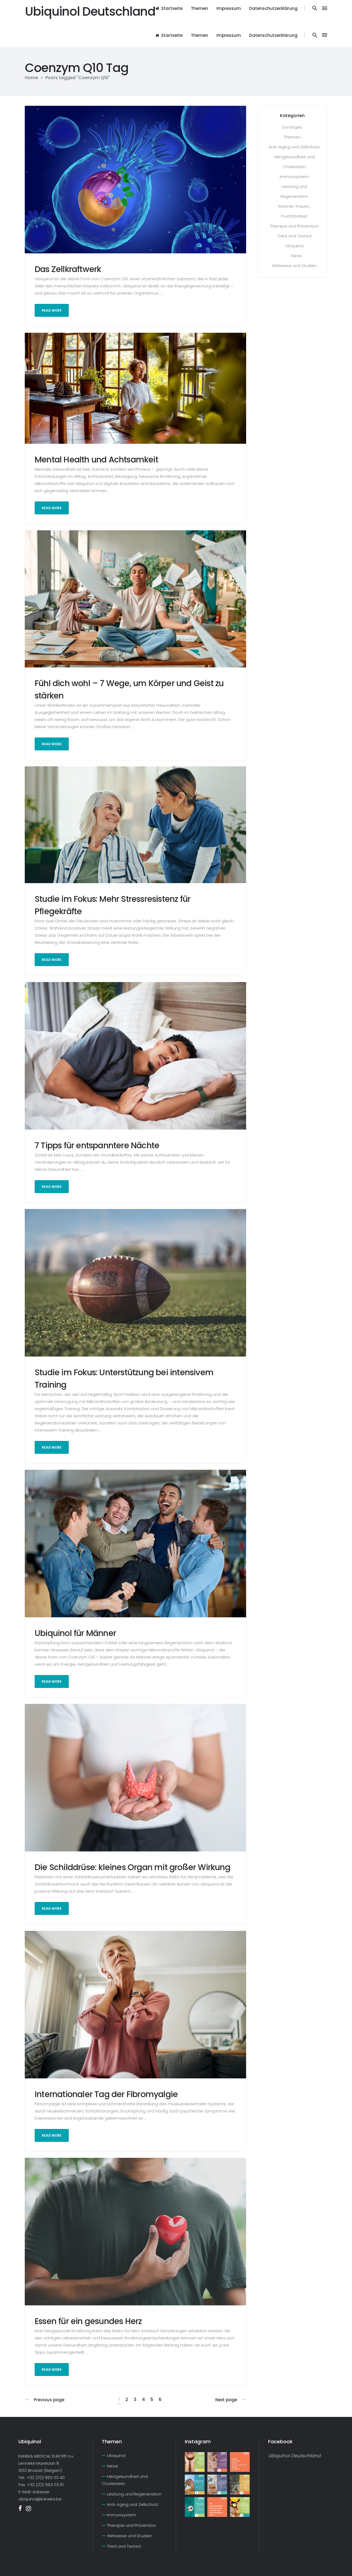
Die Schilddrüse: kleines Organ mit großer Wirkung (132, 1867)
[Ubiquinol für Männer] (135, 1543)
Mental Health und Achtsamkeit (96, 460)
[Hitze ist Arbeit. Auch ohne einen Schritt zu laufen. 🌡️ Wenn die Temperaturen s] (195, 2485)
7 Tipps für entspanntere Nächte (98, 1145)
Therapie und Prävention (294, 226)
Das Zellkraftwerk (68, 269)
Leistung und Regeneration (134, 2494)
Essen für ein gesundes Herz (88, 2321)
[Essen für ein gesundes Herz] (135, 2231)
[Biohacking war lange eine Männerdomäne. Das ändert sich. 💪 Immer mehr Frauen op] (217, 2462)
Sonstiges (292, 127)
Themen (292, 137)
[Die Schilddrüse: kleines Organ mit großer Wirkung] (135, 1777)
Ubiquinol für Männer (75, 1633)
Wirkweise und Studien (294, 266)
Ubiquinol (294, 246)
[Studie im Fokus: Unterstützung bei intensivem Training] (135, 1283)
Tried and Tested (294, 236)
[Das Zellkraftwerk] (135, 179)
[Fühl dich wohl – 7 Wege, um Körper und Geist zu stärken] (135, 599)
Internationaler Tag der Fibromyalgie (106, 2094)
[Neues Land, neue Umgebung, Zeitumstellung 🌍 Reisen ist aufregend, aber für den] (217, 2485)
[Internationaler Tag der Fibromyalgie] (135, 2004)
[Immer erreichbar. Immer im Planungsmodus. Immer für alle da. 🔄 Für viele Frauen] (240, 2462)
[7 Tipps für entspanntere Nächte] (135, 1055)
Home (31, 78)
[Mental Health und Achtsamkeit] (135, 388)
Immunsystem (294, 177)
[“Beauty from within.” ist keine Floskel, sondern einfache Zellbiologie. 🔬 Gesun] (195, 2462)
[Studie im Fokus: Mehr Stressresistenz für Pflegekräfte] (135, 824)
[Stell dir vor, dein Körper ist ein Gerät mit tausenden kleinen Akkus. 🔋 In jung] (217, 2507)
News (296, 256)
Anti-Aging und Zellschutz (294, 147)
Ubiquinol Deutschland (294, 2456)
